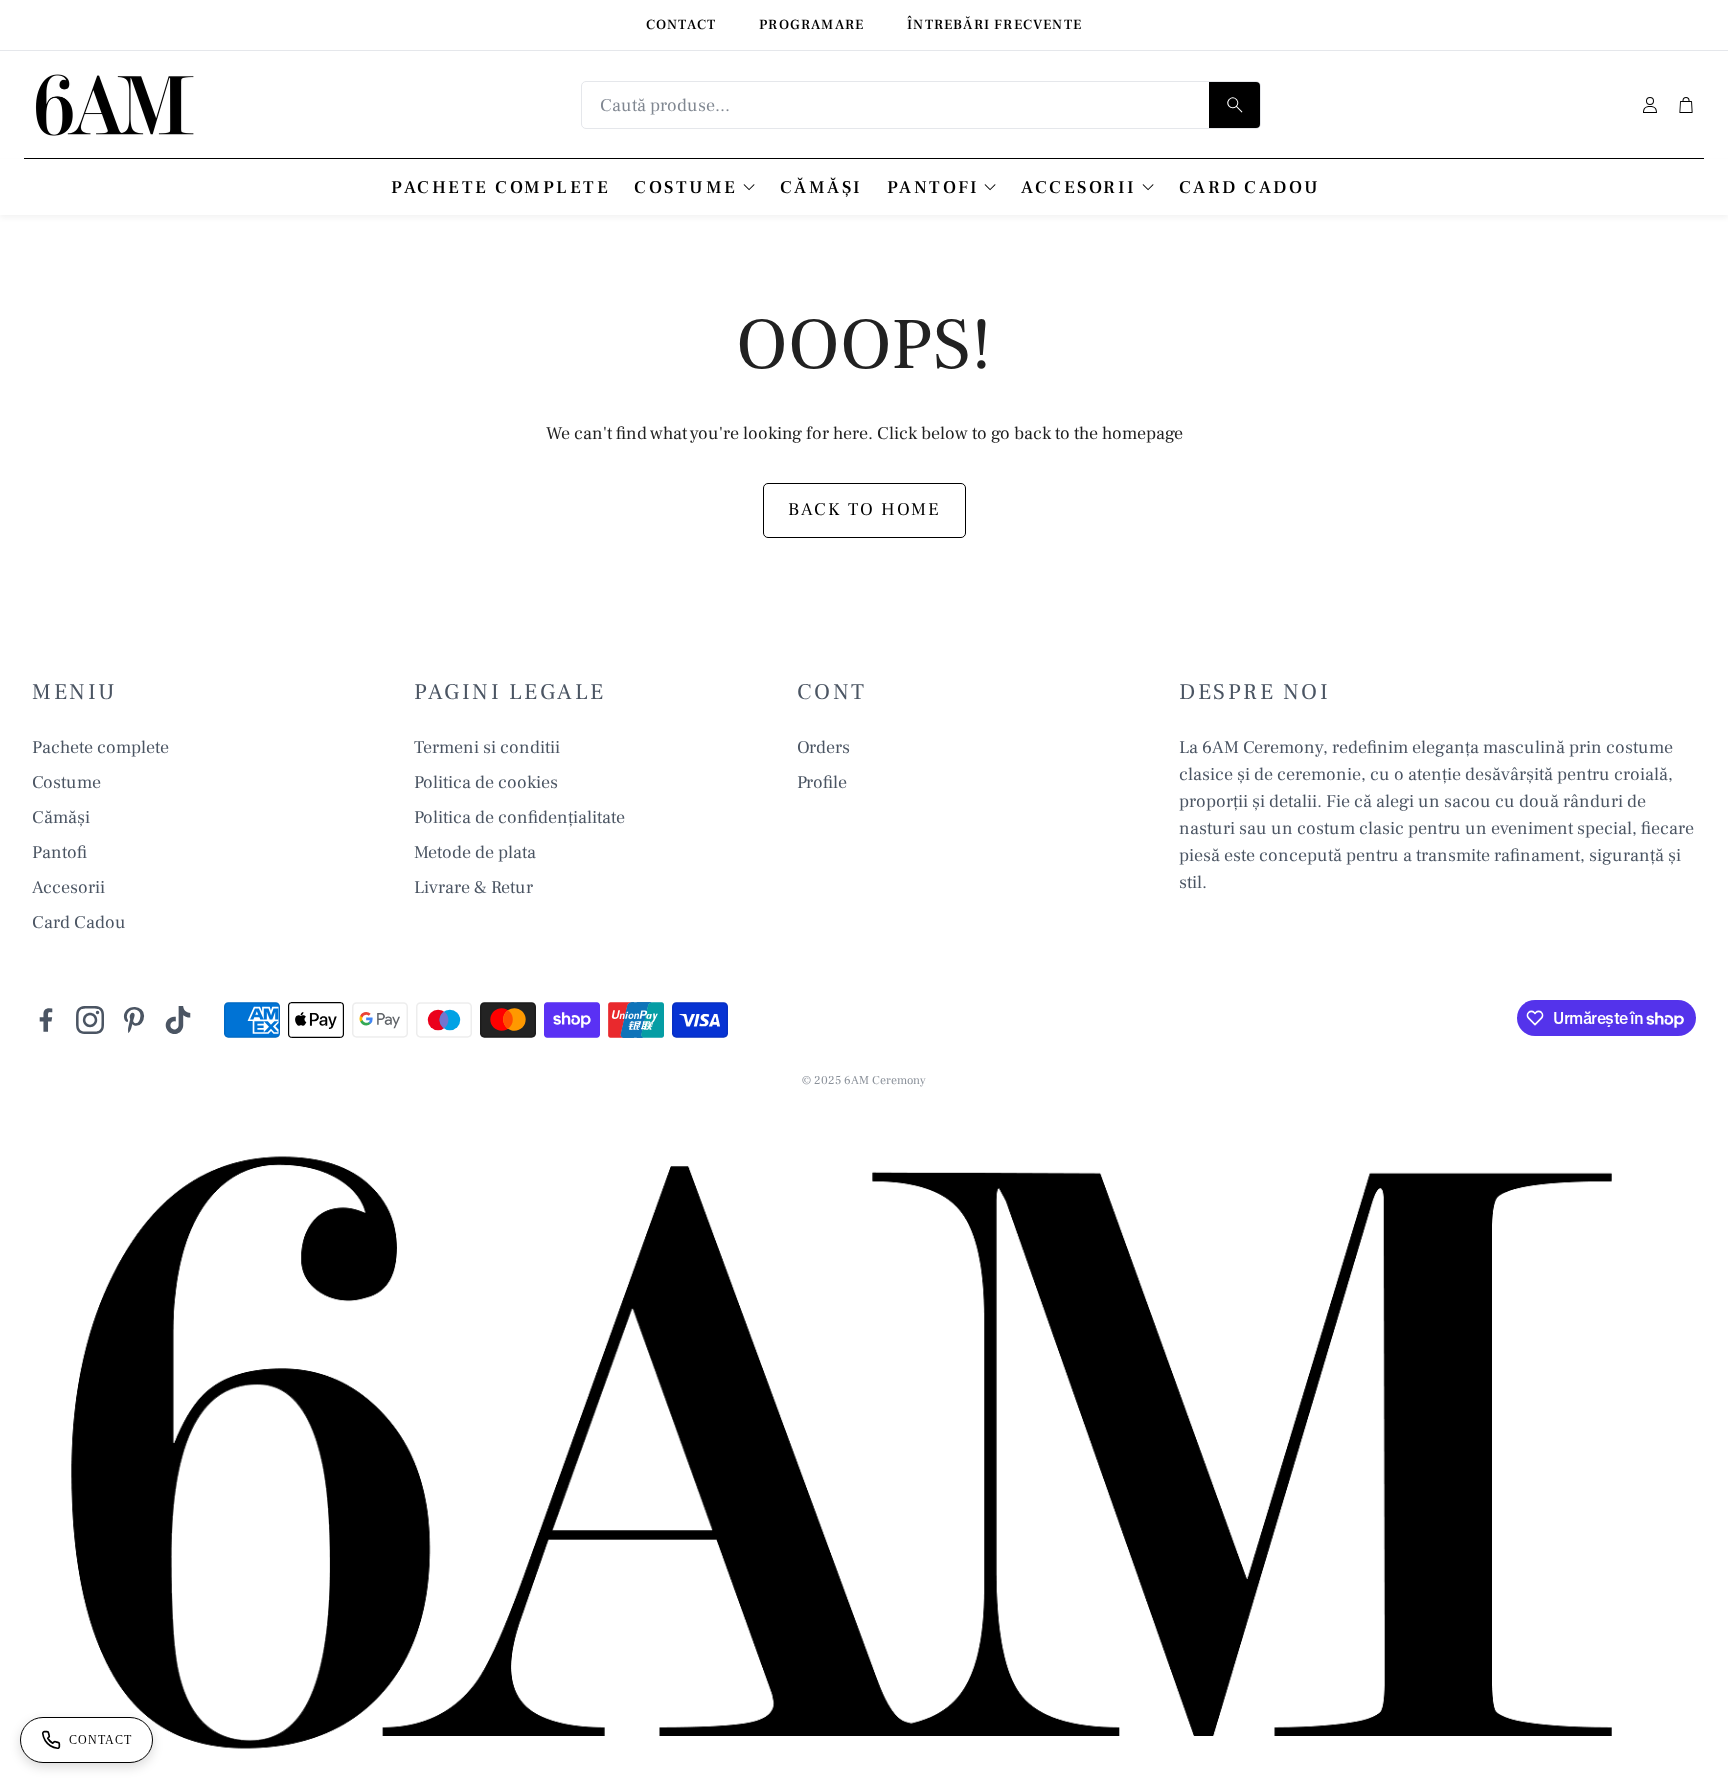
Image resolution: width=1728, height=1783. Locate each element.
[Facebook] (46, 1020)
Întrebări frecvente (994, 25)
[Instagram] (90, 1020)
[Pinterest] (134, 1020)
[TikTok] (178, 1020)
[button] (921, 105)
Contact (681, 25)
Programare (811, 25)
